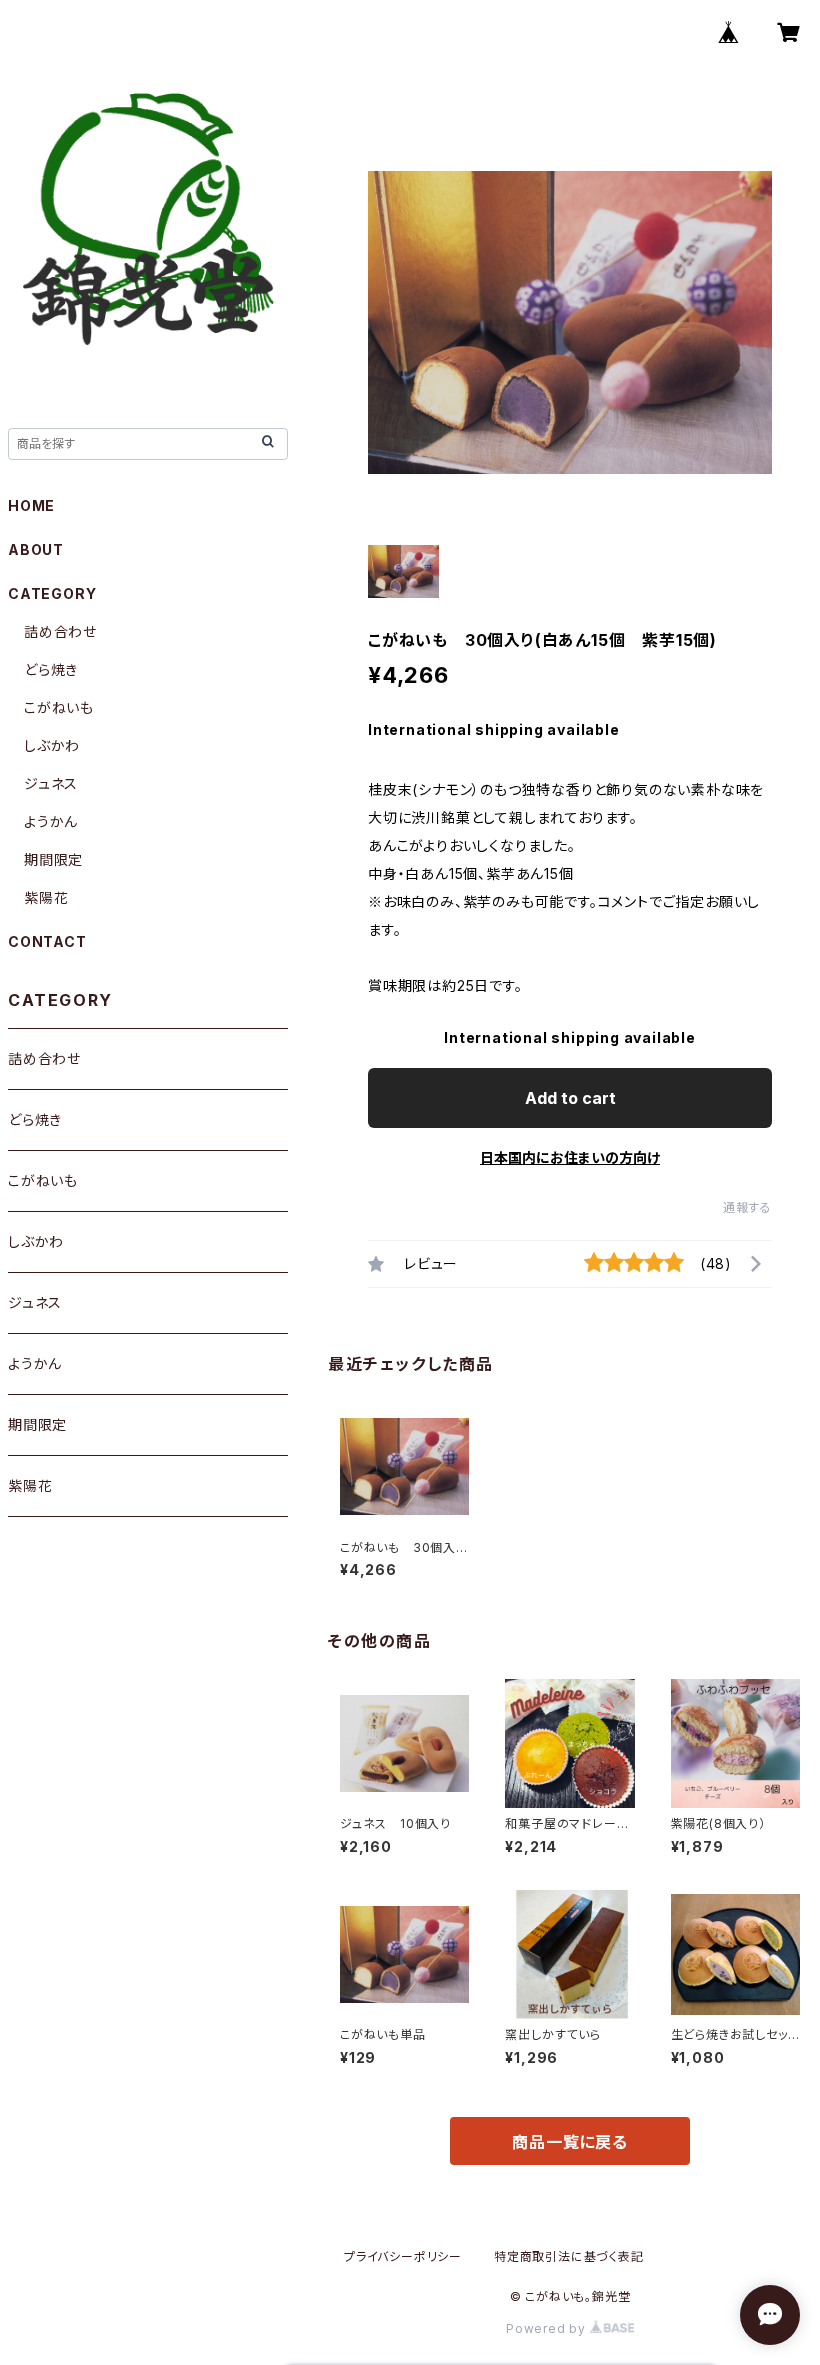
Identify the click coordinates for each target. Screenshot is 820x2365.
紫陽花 (46, 897)
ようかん (51, 821)
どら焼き (51, 669)
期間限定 (53, 859)
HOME (31, 505)
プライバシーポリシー (403, 2256)
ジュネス (51, 783)
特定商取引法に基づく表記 (569, 2256)
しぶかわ (52, 745)
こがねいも (59, 707)
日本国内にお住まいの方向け (570, 1157)
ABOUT (36, 549)
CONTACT (47, 941)
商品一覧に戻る (570, 2142)
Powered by (548, 2328)
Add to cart (570, 1098)
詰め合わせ (60, 631)
